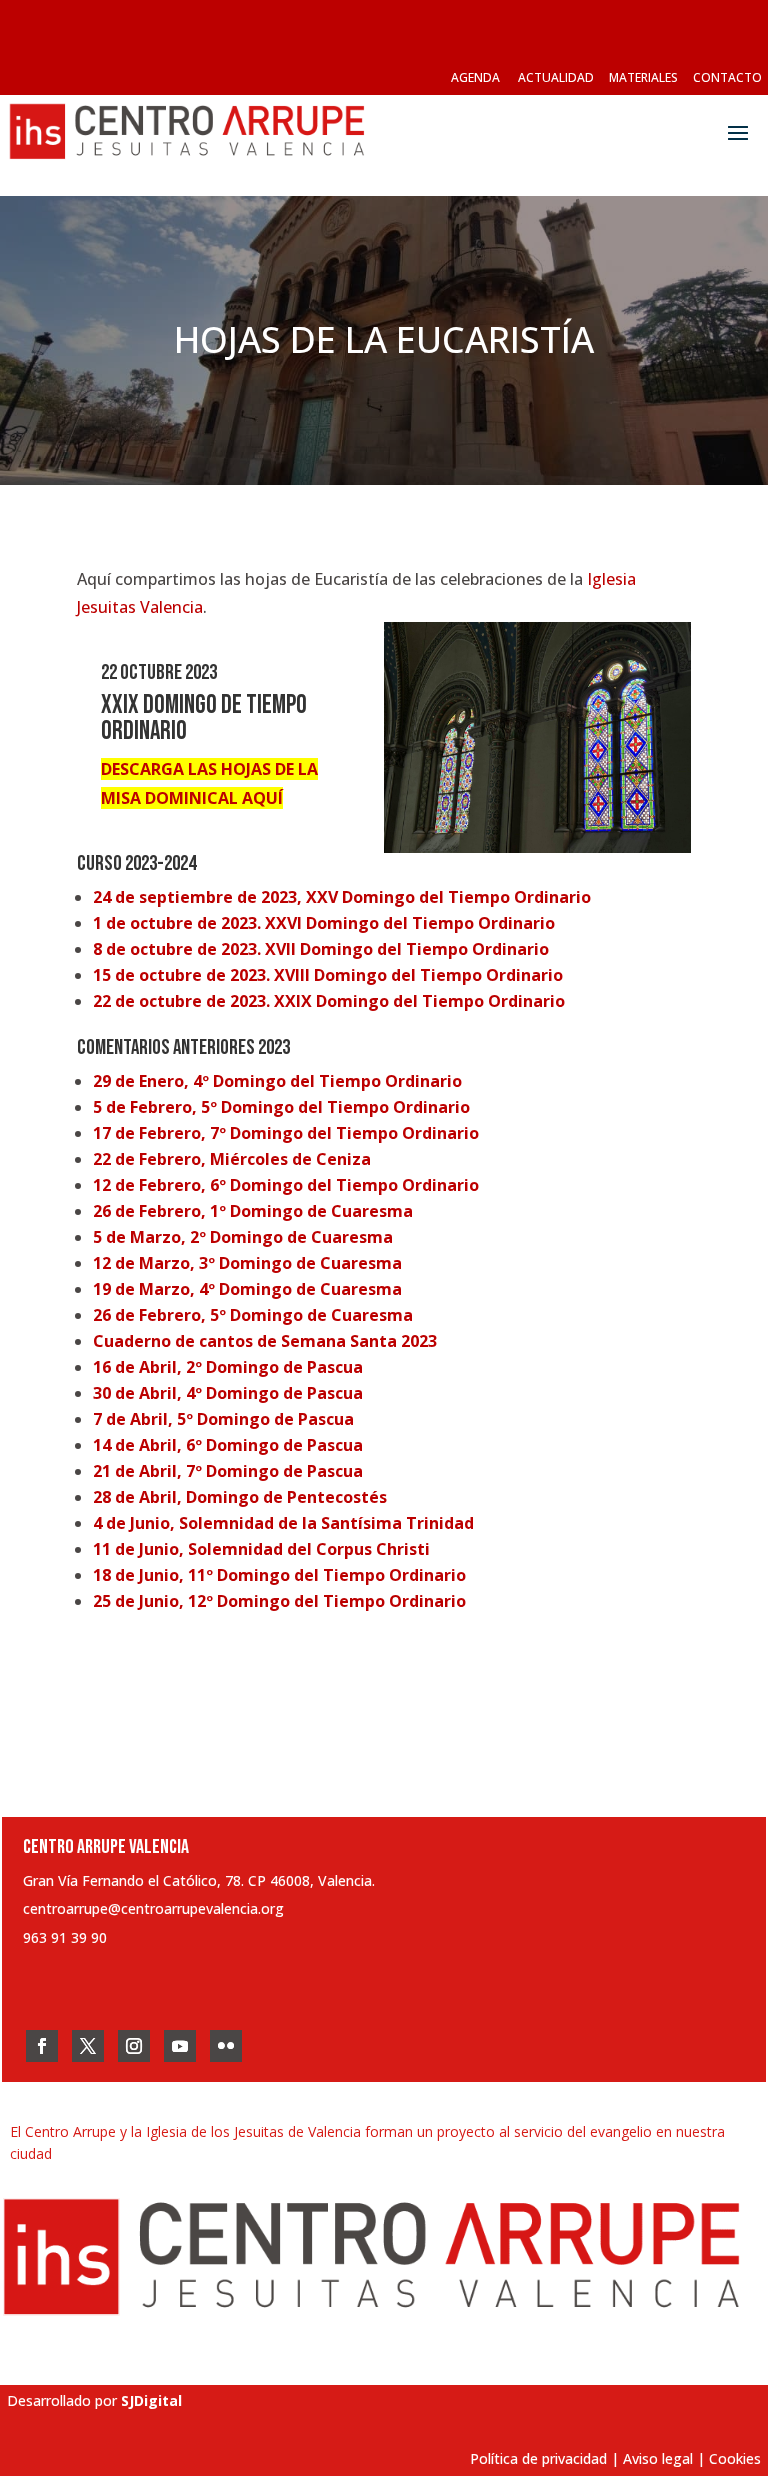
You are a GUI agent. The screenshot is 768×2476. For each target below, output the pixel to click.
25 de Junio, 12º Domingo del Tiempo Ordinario (279, 1601)
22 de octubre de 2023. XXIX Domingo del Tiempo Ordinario (329, 1001)
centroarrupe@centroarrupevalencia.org (153, 1908)
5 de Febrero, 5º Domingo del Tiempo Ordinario (281, 1107)
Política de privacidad (538, 2458)
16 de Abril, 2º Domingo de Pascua (228, 1367)
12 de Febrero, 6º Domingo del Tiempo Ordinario (286, 1185)
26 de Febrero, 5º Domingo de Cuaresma (253, 1315)
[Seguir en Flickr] (226, 2046)
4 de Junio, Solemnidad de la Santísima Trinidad (283, 1523)
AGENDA (475, 77)
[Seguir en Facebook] (42, 2046)
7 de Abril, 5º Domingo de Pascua (223, 1419)
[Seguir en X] (88, 2046)
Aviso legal (658, 2458)
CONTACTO (727, 77)
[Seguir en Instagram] (134, 2046)
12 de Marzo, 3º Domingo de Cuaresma (247, 1263)
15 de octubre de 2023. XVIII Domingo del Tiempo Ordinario (328, 975)
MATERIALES (643, 77)
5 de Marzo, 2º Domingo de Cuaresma (243, 1237)
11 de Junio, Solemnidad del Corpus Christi (261, 1549)
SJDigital (151, 2400)
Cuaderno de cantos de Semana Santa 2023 (265, 1341)
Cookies (735, 2458)
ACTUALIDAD (556, 77)
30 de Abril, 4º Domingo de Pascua (228, 1393)
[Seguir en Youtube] (180, 2046)
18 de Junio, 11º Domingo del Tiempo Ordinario (279, 1575)
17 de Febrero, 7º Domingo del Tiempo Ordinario (286, 1133)
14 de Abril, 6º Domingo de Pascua (228, 1445)
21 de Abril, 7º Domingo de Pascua (228, 1471)
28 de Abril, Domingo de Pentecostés (240, 1497)
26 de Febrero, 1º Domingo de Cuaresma (253, 1211)
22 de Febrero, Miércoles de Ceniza (232, 1159)
